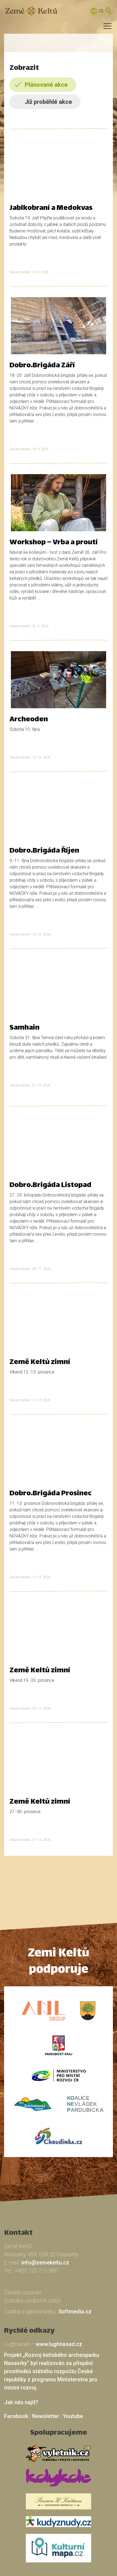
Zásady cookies (23, 2292)
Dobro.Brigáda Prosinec (51, 1494)
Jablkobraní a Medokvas (51, 209)
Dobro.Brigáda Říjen (44, 851)
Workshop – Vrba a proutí (54, 543)
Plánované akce (46, 85)
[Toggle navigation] (53, 28)
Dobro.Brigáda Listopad (50, 1186)
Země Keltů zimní (40, 1363)
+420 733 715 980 (36, 2271)
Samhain (24, 1028)
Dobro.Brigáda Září (42, 366)
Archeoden (29, 720)
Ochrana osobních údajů (32, 2301)
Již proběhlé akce (48, 102)
